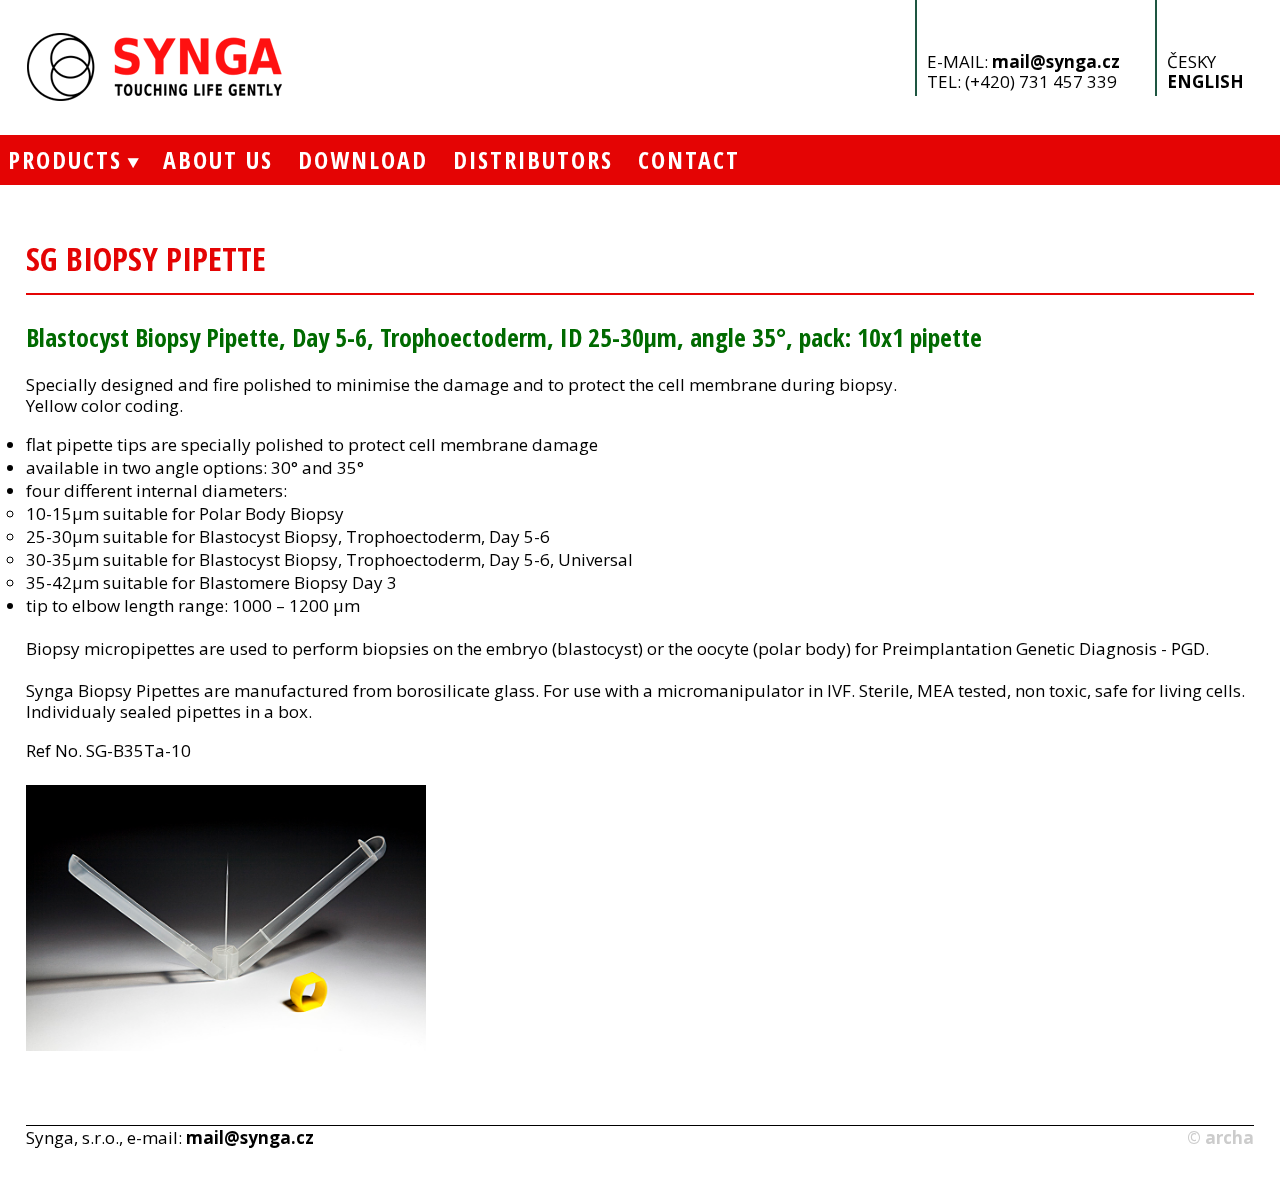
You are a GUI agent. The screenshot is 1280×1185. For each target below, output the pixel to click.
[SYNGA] (155, 95)
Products (61, 159)
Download (363, 159)
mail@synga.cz (1056, 61)
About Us (218, 159)
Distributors (533, 159)
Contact (689, 159)
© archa (1220, 1137)
